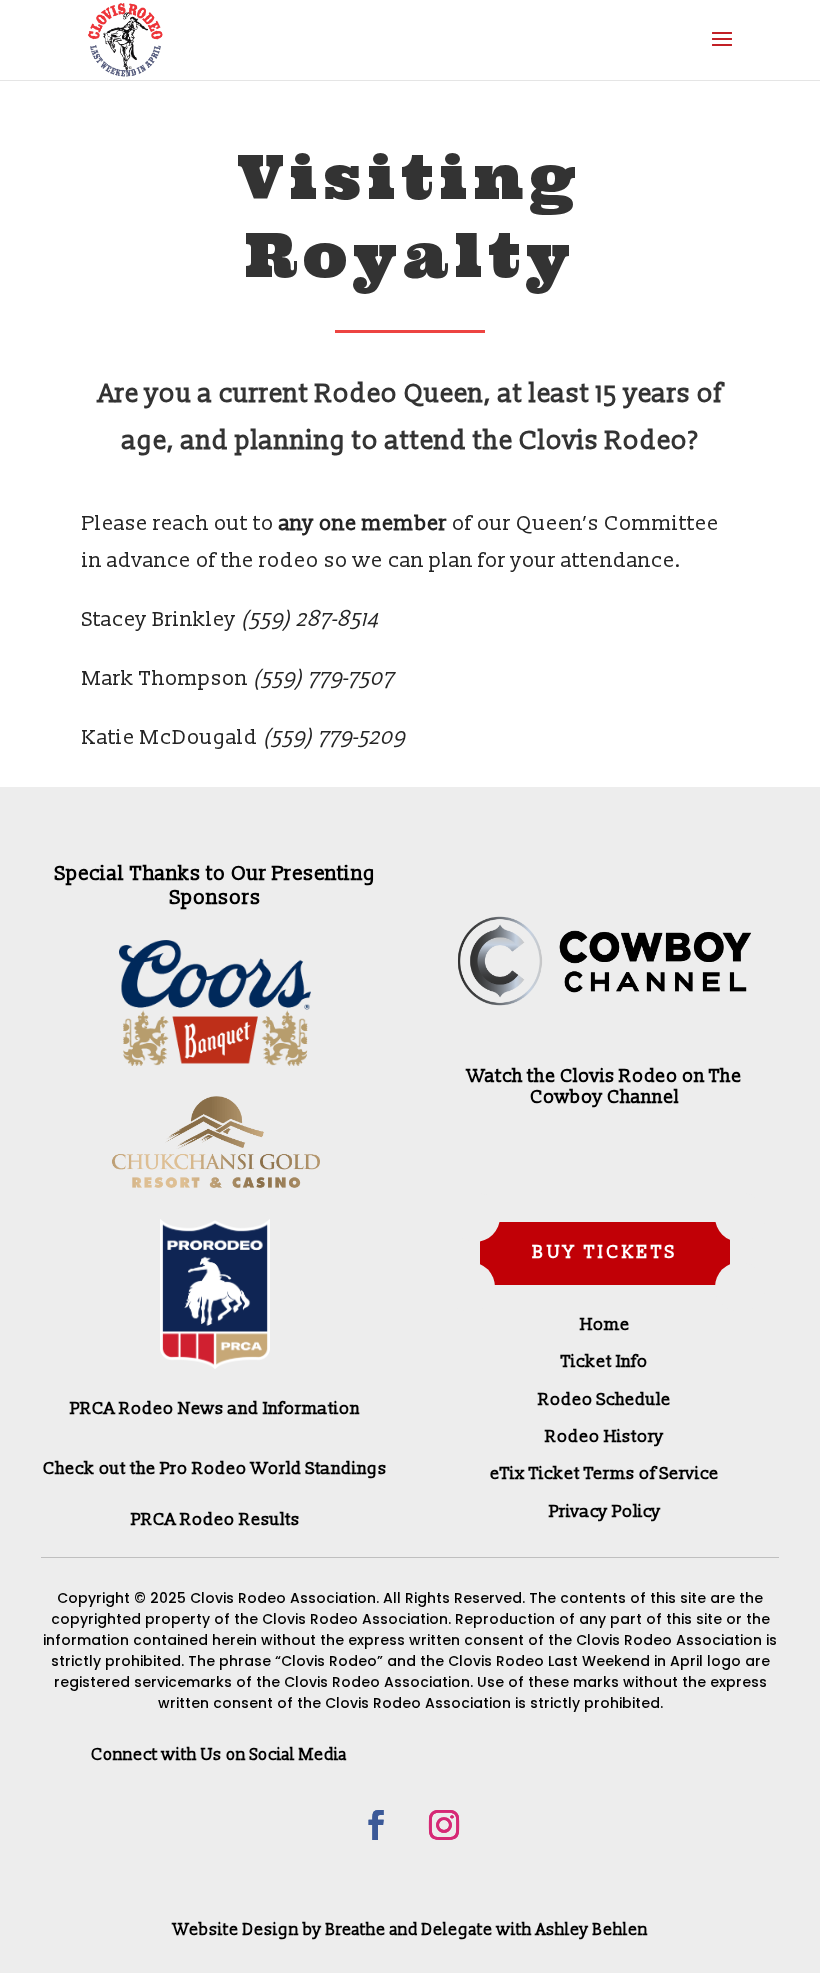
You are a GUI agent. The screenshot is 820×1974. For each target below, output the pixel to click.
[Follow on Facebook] (376, 1825)
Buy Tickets (605, 1252)
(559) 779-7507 (323, 678)
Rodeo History (604, 1436)
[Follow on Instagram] (444, 1825)
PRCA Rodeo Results (215, 1519)
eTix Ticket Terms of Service (604, 1473)
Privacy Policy (605, 1511)
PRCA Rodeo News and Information (215, 1408)
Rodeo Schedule (604, 1399)
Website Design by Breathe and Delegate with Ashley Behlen (410, 1930)
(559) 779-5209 (334, 737)
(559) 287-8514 (309, 619)
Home (605, 1324)
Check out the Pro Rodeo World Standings (215, 1468)
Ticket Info (604, 1361)
